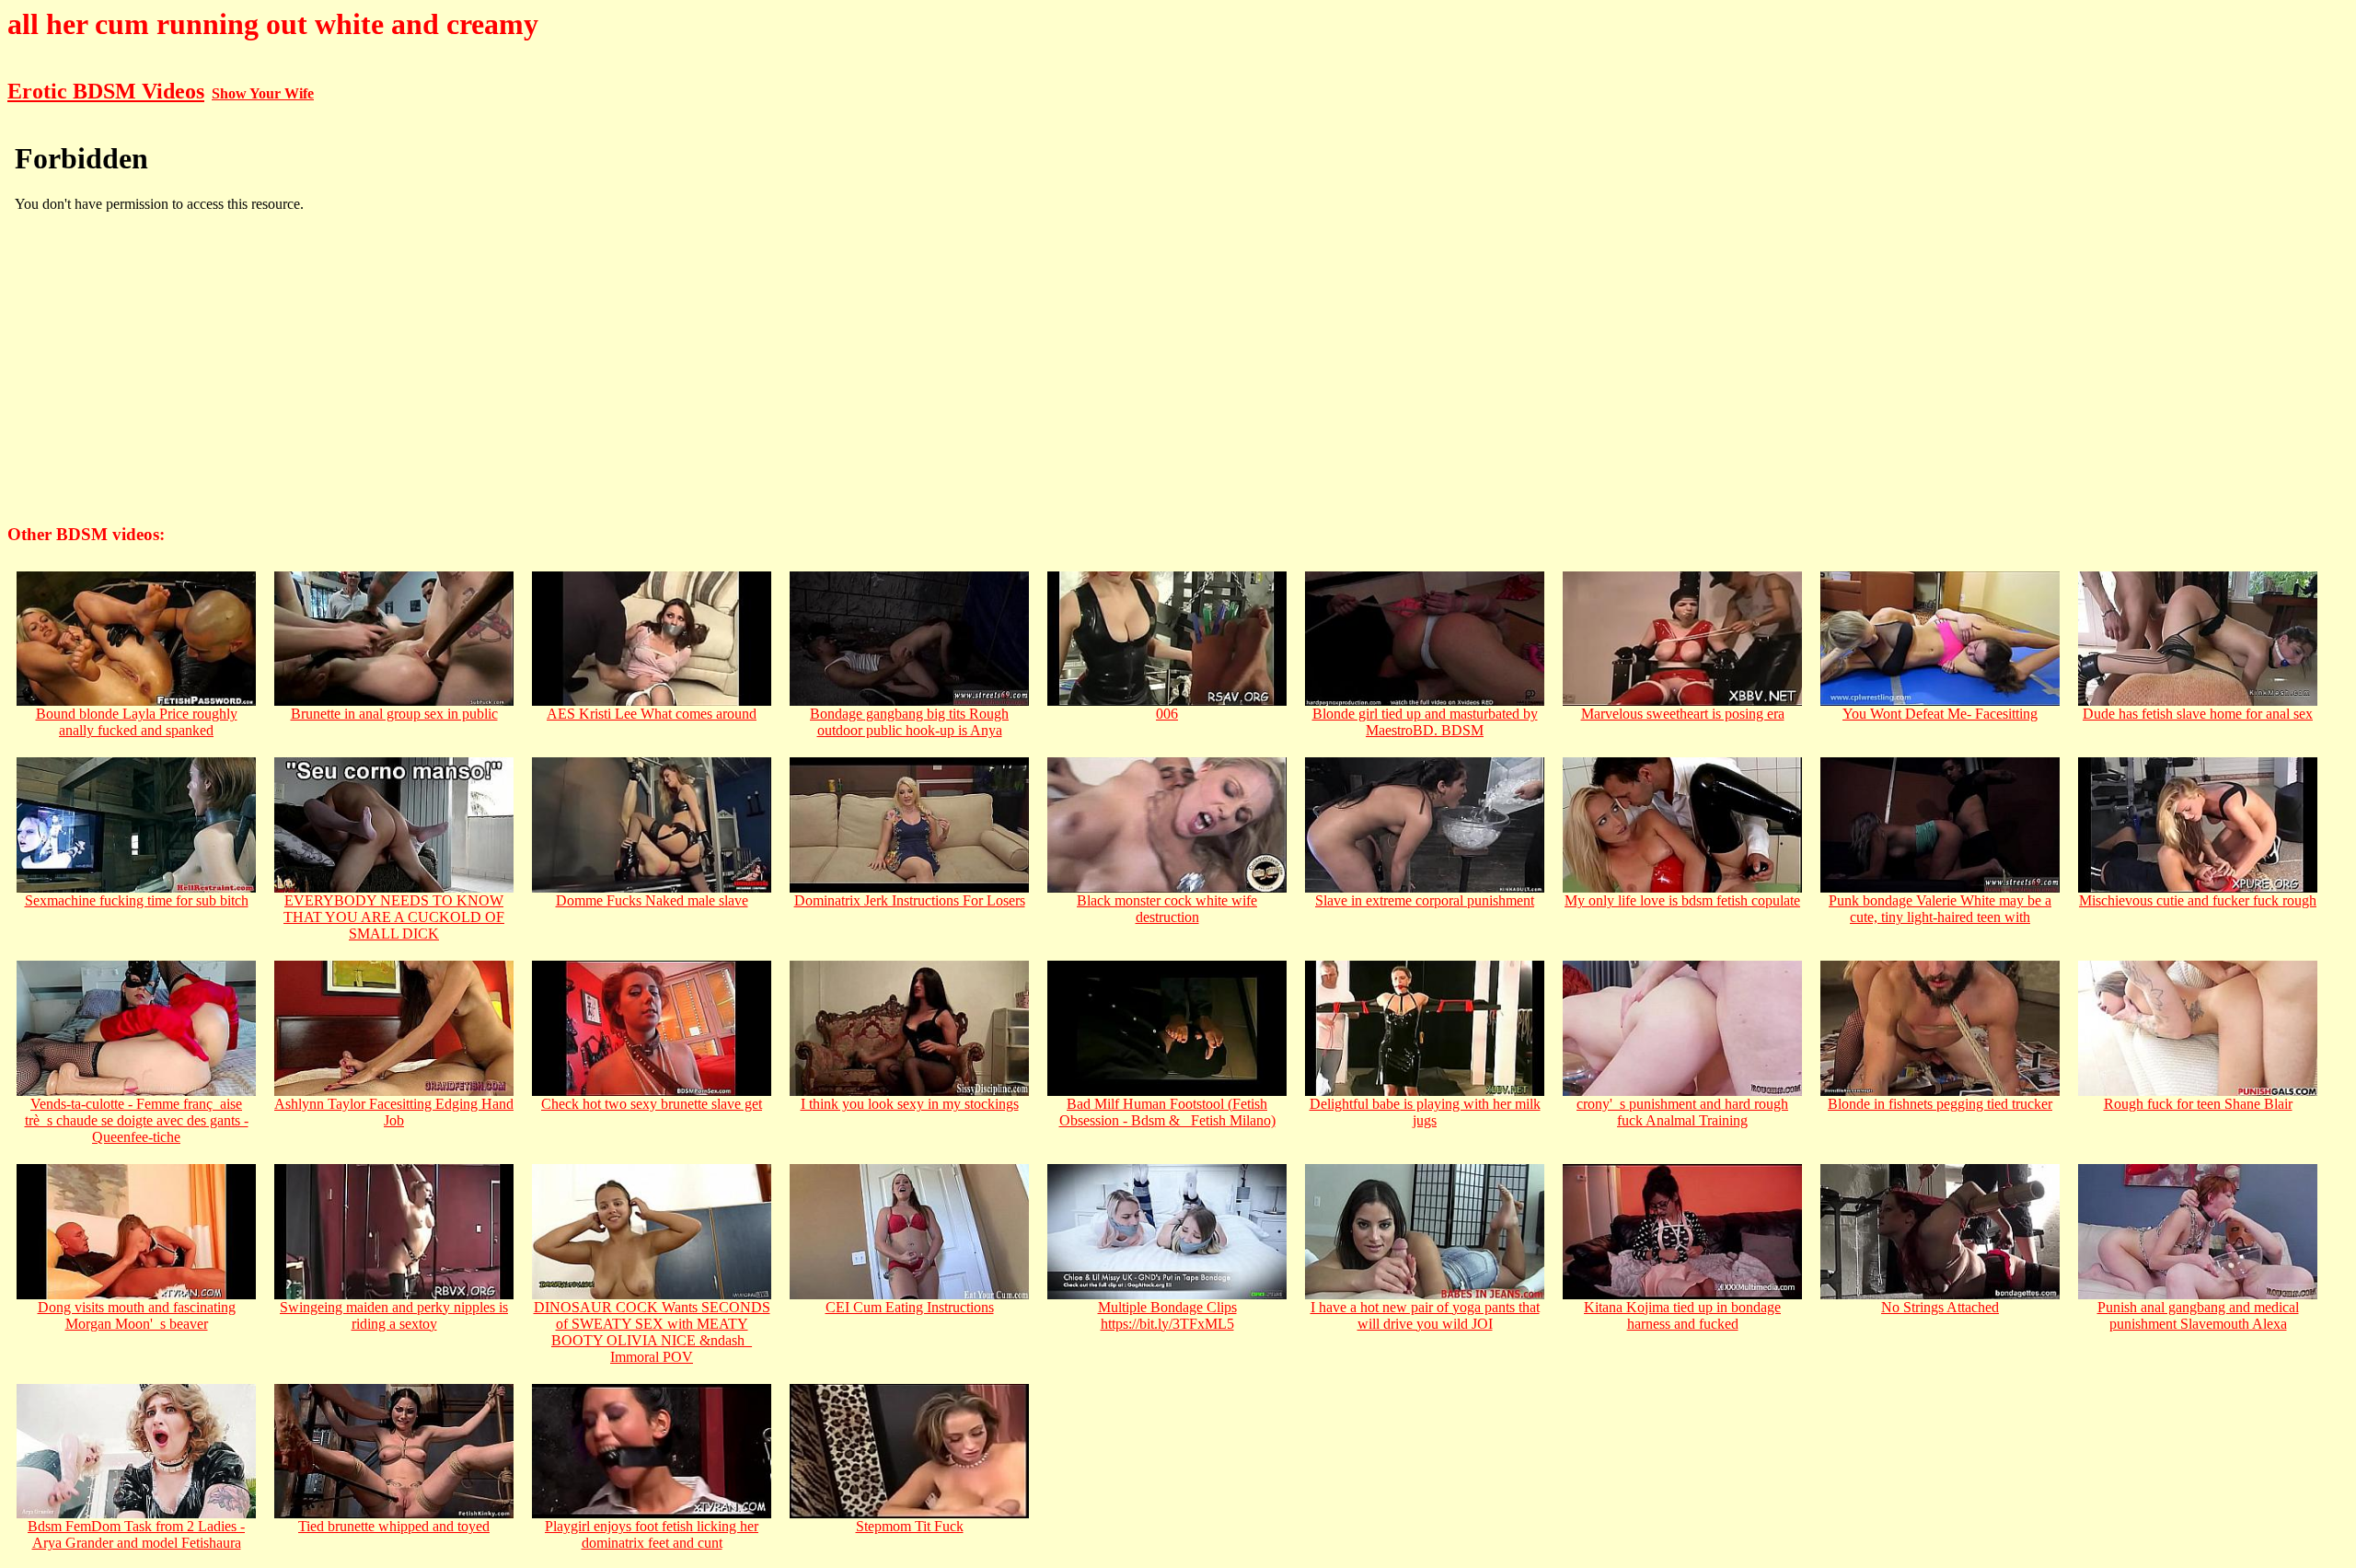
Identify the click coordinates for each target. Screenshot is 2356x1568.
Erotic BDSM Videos (106, 91)
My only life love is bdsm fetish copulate (1682, 900)
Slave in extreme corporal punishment (1425, 900)
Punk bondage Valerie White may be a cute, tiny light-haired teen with (1940, 909)
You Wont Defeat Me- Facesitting (1940, 714)
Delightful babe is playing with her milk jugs (1425, 1112)
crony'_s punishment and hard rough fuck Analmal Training (1682, 1112)
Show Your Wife (263, 93)
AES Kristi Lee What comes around (652, 714)
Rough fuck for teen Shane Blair (2198, 1104)
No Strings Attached (1940, 1307)
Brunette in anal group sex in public (394, 714)
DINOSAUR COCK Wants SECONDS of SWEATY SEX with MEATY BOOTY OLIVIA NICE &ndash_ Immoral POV (652, 1332)
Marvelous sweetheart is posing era (1683, 714)
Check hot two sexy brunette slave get (652, 1104)
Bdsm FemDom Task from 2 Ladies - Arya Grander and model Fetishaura (136, 1534)
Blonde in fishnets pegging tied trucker (1940, 1104)
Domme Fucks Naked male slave (652, 900)
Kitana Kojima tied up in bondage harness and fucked (1682, 1315)
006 (1167, 714)
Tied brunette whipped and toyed (394, 1526)
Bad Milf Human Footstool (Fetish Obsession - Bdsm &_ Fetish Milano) (1167, 1112)
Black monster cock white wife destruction (1167, 909)
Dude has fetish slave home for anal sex (2198, 714)
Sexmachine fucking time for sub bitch (137, 900)
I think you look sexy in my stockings (910, 1104)
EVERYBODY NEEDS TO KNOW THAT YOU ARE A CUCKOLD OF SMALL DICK (394, 917)
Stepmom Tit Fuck (910, 1526)
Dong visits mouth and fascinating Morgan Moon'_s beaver (137, 1315)
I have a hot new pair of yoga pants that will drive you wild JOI (1425, 1315)
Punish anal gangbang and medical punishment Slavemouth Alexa (2198, 1315)
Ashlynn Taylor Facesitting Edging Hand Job (394, 1112)
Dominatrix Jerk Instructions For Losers (910, 900)
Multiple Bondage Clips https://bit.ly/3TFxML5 (1167, 1315)
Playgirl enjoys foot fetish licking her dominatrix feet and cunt (652, 1534)
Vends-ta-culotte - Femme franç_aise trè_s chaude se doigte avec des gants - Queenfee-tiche (137, 1120)
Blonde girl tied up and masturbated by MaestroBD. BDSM (1425, 722)
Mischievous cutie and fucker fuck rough (2198, 900)
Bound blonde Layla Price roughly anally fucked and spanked (137, 722)
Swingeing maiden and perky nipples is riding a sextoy (394, 1315)
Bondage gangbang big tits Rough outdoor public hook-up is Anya (909, 722)
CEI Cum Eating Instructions (910, 1307)
